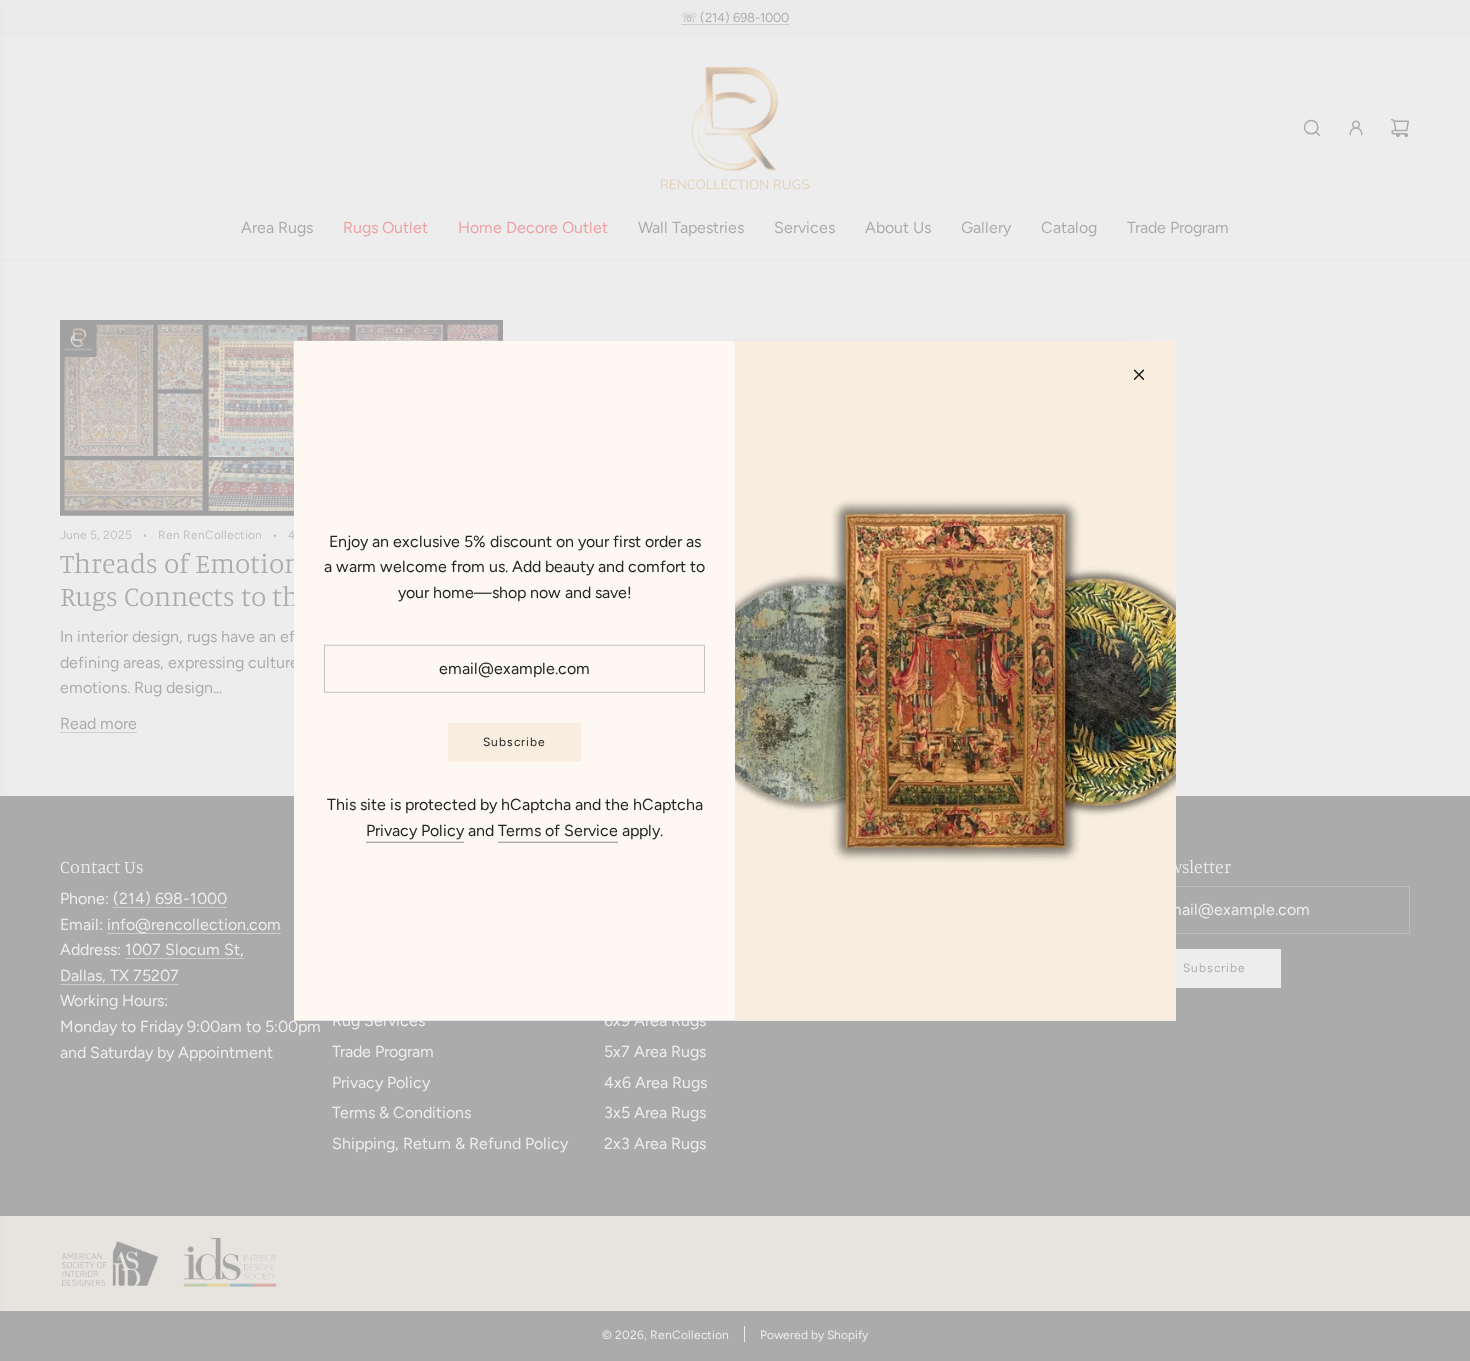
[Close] (1139, 374)
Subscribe (514, 742)
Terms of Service (558, 830)
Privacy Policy (415, 830)
